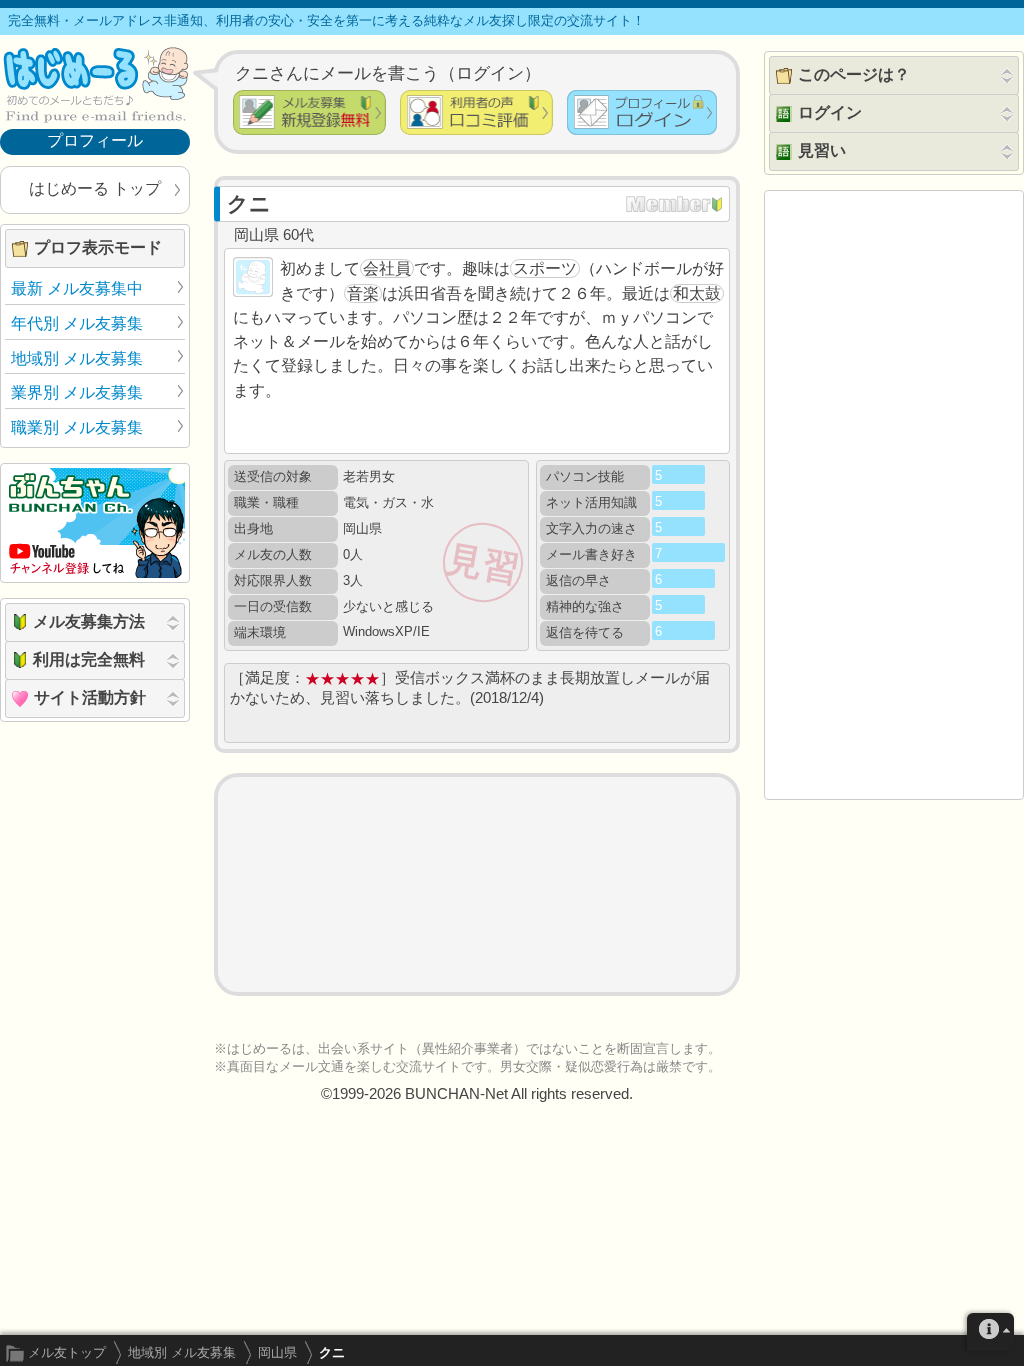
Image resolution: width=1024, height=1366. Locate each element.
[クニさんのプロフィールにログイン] (642, 112)
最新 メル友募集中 (77, 288)
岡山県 (277, 1352)
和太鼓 (697, 293)
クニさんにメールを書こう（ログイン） (388, 73)
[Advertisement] (477, 884)
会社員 (387, 268)
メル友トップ (67, 1352)
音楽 (363, 293)
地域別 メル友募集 (182, 1352)
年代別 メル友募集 (77, 323)
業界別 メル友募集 (77, 392)
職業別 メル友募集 (77, 427)
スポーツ (545, 268)
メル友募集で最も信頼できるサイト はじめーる (95, 84)
